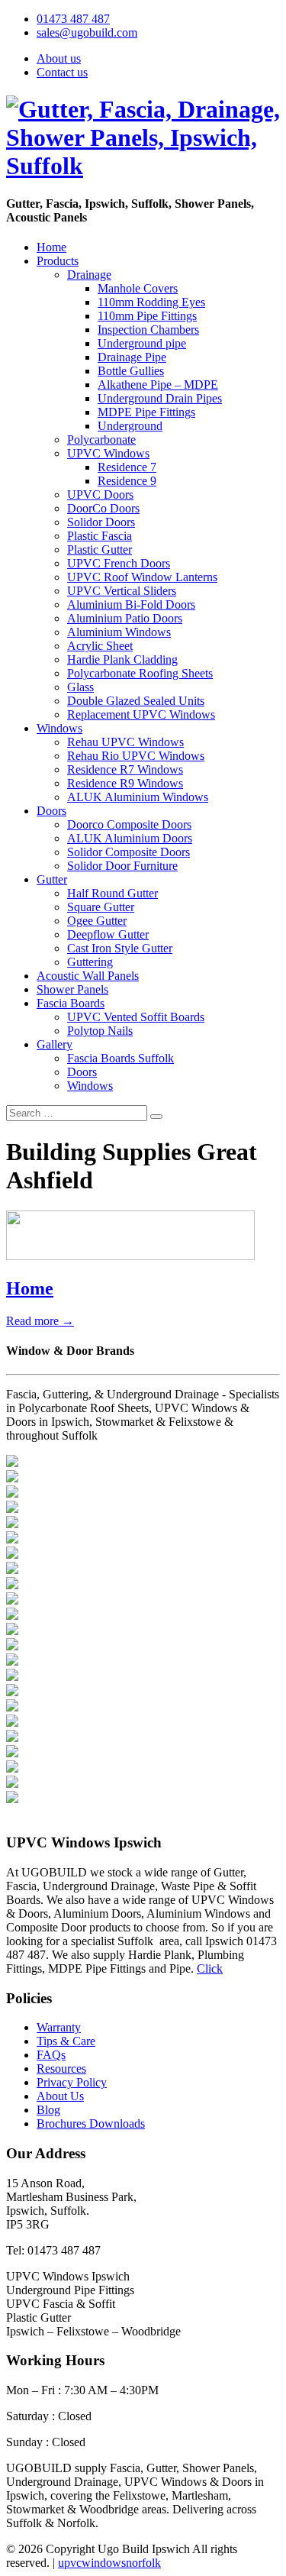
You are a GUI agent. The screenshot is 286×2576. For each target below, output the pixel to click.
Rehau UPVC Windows (125, 742)
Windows (59, 728)
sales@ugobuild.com (87, 32)
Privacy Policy (72, 2082)
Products (58, 261)
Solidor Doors (101, 522)
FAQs (51, 2055)
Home (51, 247)
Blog (48, 2110)
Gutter (52, 879)
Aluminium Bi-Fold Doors (131, 604)
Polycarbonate (101, 440)
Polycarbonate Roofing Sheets (140, 673)
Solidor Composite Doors (129, 852)
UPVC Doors (100, 495)
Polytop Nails (100, 1031)
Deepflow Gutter (108, 934)
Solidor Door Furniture (122, 866)
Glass (80, 687)
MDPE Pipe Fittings (146, 412)
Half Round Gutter (112, 893)
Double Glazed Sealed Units (136, 701)
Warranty (59, 2027)
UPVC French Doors (119, 563)
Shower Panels (72, 989)
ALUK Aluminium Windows (138, 797)
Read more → (40, 1321)
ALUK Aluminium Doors (130, 838)
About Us (60, 2096)
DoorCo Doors (103, 508)
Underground (130, 426)
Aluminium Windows (119, 632)
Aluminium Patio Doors (125, 618)
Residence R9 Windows (125, 783)
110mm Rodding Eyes (151, 302)
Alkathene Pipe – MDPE (158, 385)
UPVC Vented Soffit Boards (136, 1017)
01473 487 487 (73, 19)
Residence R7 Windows (125, 769)
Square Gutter (101, 907)
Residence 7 (127, 467)
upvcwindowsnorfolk (109, 2563)
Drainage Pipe (132, 357)
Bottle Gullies (131, 371)
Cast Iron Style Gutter (120, 948)
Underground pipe (142, 343)
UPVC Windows (108, 453)
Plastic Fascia (100, 536)
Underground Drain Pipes (160, 398)
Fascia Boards (71, 1003)
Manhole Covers (138, 288)
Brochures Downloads (91, 2124)
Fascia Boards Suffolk (121, 1058)
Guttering (90, 962)
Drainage (89, 275)
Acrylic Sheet (100, 646)
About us (59, 58)
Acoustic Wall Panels (88, 976)
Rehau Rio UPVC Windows (136, 756)
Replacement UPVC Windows (141, 714)
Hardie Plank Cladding (122, 659)
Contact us (62, 72)
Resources (61, 2069)
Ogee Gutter (97, 921)
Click (210, 1968)
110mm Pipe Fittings (147, 316)
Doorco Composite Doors (129, 824)
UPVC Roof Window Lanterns (142, 577)
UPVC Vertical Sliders (122, 591)
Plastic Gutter (100, 549)
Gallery (55, 1044)
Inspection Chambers (148, 330)
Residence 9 (127, 481)
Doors (51, 811)
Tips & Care (66, 2041)
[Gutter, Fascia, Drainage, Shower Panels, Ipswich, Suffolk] (143, 166)
